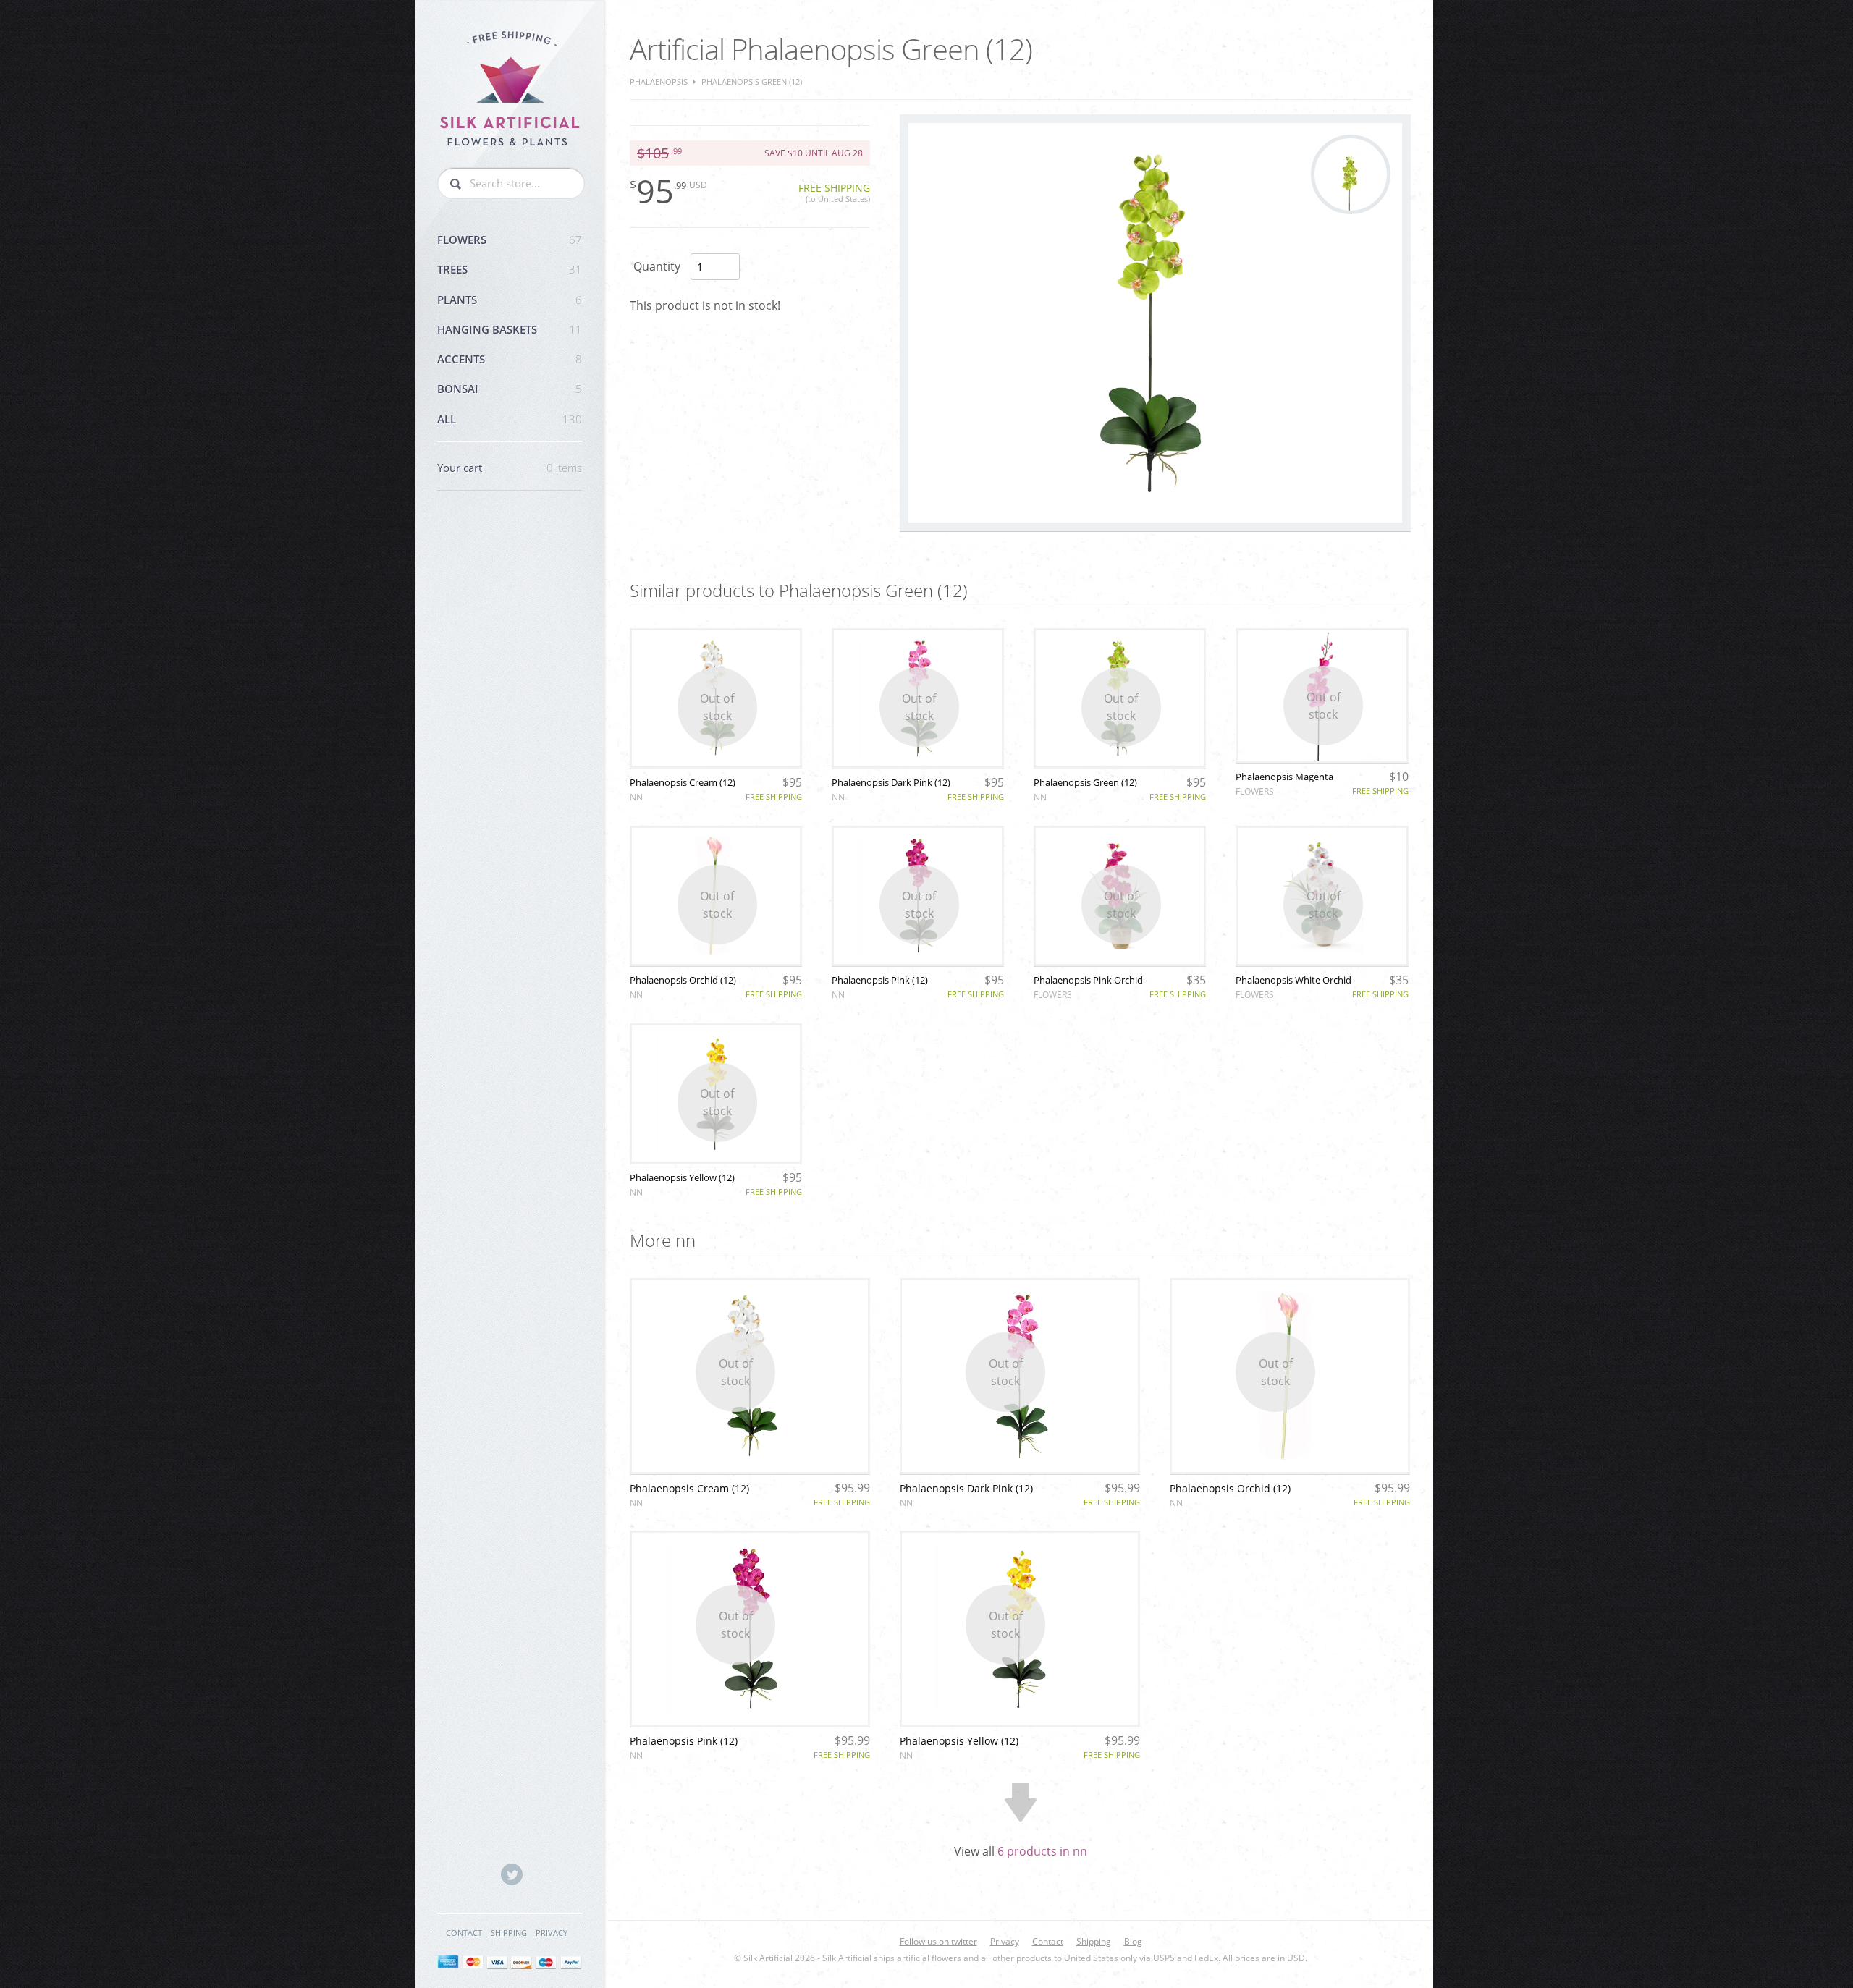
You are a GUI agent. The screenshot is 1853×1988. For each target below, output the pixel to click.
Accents (510, 359)
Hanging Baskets (510, 329)
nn (636, 797)
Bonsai (510, 389)
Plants (510, 300)
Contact (464, 1933)
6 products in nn (1042, 1851)
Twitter (512, 1874)
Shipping (509, 1933)
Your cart (510, 468)
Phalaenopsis (659, 81)
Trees (510, 269)
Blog (1133, 1941)
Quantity (657, 266)
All (510, 419)
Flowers (510, 240)
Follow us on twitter (938, 1941)
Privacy (552, 1933)
